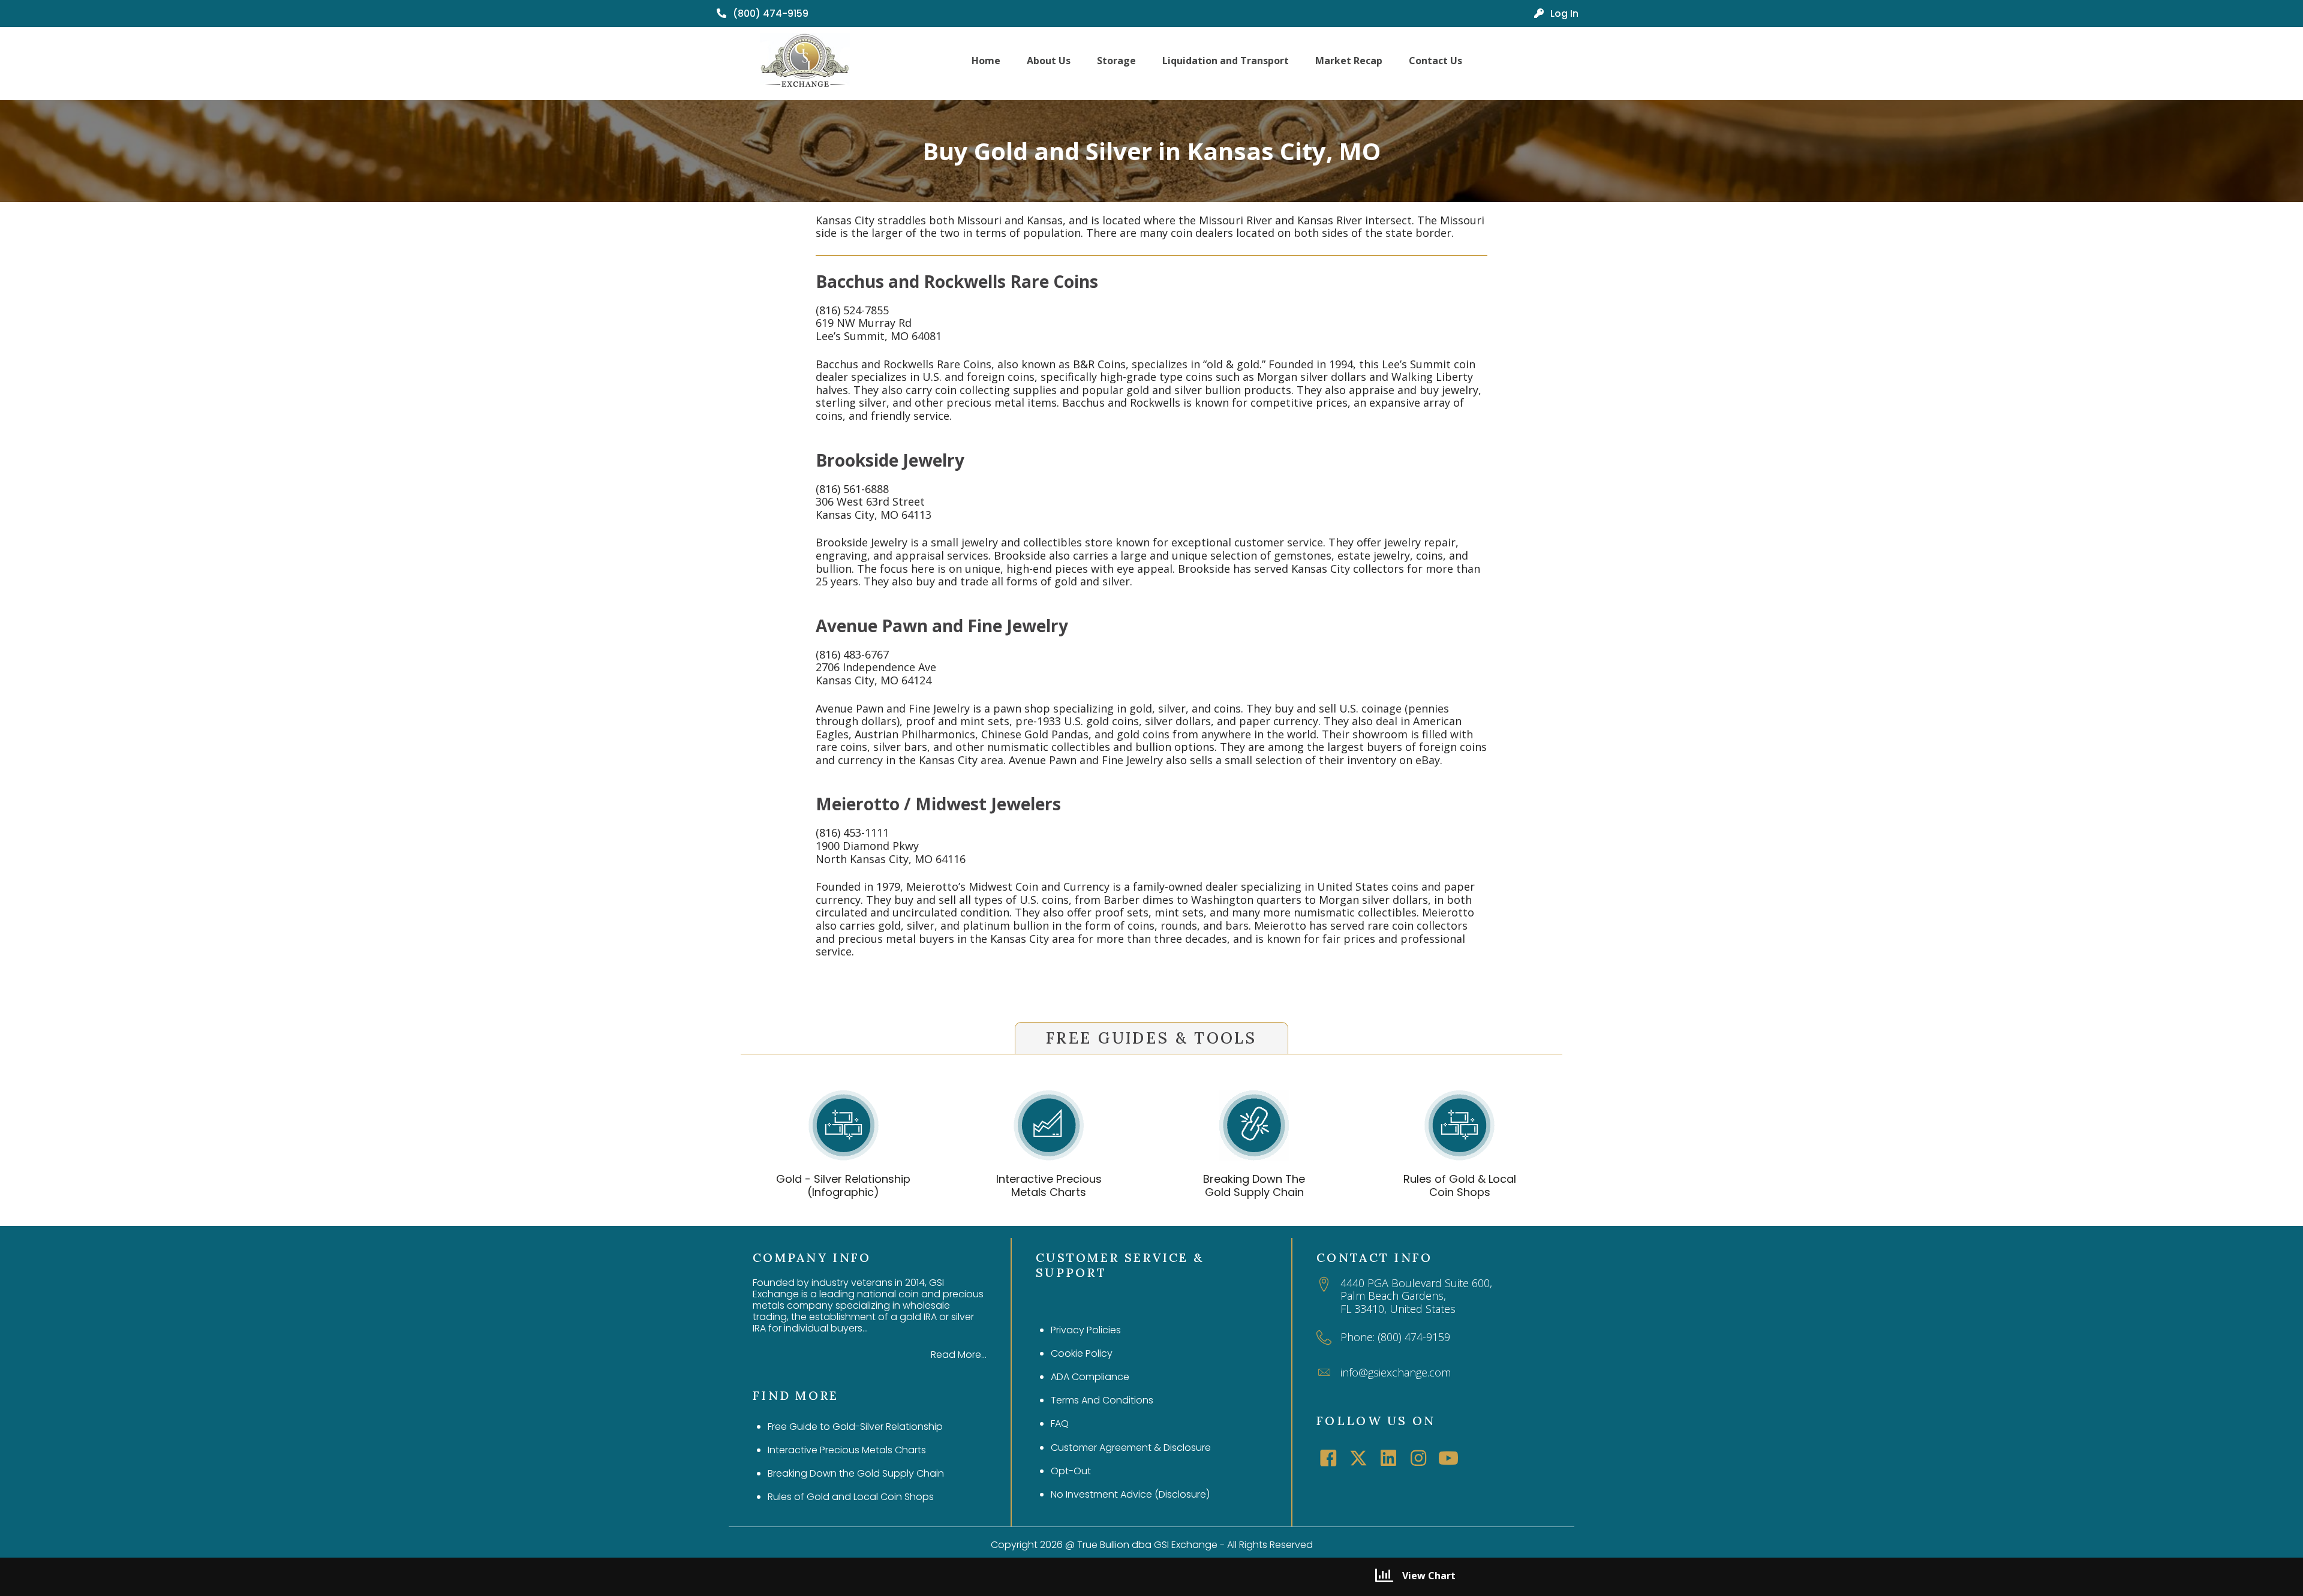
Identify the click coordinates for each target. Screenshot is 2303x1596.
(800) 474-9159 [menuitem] (769, 13)
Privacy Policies (1086, 1330)
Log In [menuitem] (1563, 13)
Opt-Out (1071, 1471)
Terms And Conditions (1102, 1400)
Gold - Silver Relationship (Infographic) (843, 1185)
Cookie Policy (1082, 1353)
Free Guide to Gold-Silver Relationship (855, 1427)
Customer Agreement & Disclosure (1131, 1448)
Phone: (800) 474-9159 (1395, 1337)
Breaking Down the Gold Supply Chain (856, 1473)
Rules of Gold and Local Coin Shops (851, 1497)
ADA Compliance (1090, 1377)
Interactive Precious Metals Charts (1049, 1185)
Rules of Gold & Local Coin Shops (1460, 1185)
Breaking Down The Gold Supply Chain (1254, 1185)
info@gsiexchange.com (1396, 1372)
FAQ (1060, 1424)
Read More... (959, 1355)
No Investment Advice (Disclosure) (1130, 1494)
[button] (1328, 1458)
